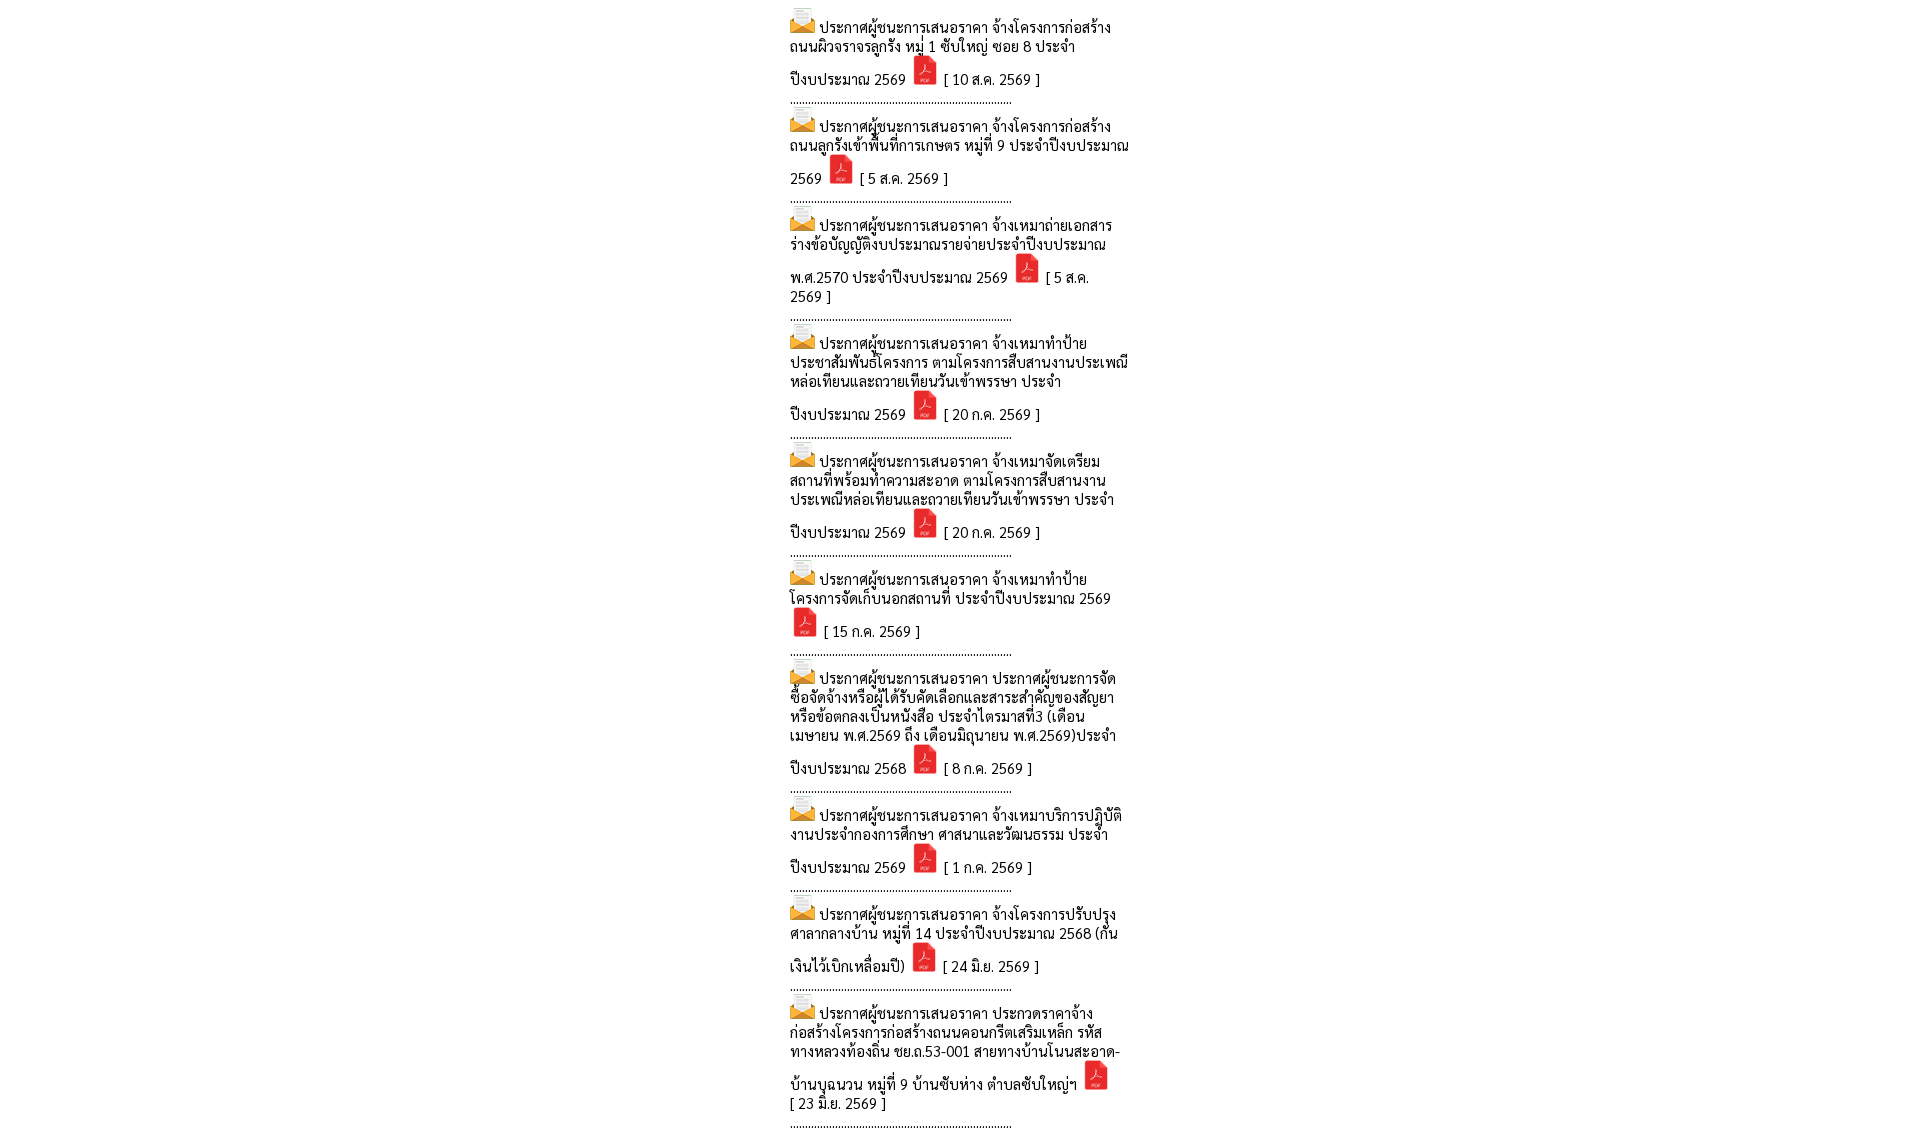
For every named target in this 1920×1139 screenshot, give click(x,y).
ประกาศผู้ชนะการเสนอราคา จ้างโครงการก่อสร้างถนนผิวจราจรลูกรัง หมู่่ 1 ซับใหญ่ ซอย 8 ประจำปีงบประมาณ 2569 (950, 52)
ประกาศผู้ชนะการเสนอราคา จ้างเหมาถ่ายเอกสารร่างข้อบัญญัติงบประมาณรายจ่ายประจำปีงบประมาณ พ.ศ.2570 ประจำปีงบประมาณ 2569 (951, 250)
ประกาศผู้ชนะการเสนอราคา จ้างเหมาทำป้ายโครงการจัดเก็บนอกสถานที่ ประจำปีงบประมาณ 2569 (950, 588)
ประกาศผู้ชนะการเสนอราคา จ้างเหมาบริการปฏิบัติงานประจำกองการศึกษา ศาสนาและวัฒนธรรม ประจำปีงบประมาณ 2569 (956, 840)
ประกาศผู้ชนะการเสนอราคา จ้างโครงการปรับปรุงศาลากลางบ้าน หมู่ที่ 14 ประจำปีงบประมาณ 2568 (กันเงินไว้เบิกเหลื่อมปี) (954, 939)
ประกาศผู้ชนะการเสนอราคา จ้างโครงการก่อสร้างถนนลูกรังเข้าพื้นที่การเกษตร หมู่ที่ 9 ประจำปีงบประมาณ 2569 (959, 151)
